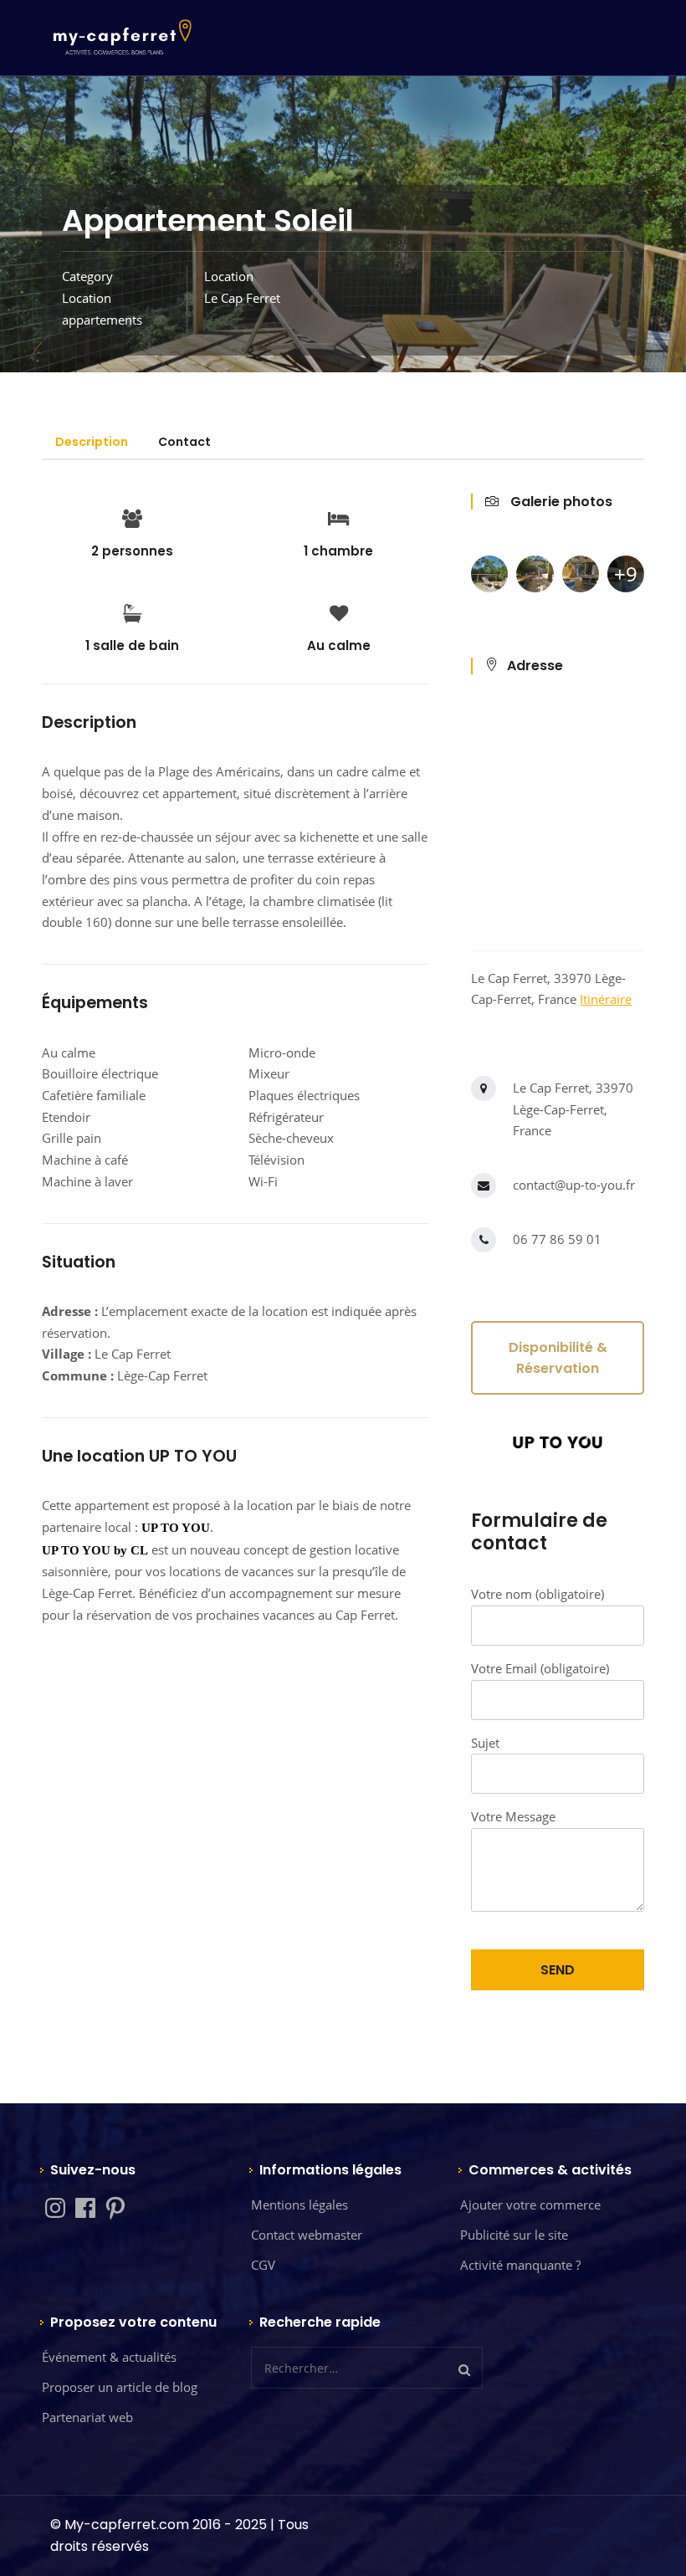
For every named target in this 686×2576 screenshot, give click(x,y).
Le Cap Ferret (242, 298)
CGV (263, 2265)
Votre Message (513, 1816)
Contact (184, 442)
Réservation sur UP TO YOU (235, 1695)
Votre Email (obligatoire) (540, 1668)
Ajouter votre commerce (530, 2205)
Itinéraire (606, 999)
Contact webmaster (307, 2235)
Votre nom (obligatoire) (538, 1594)
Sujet (485, 1743)
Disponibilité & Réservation (558, 1358)
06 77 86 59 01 (557, 1239)
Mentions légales (299, 2205)
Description (92, 442)
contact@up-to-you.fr (574, 1185)
